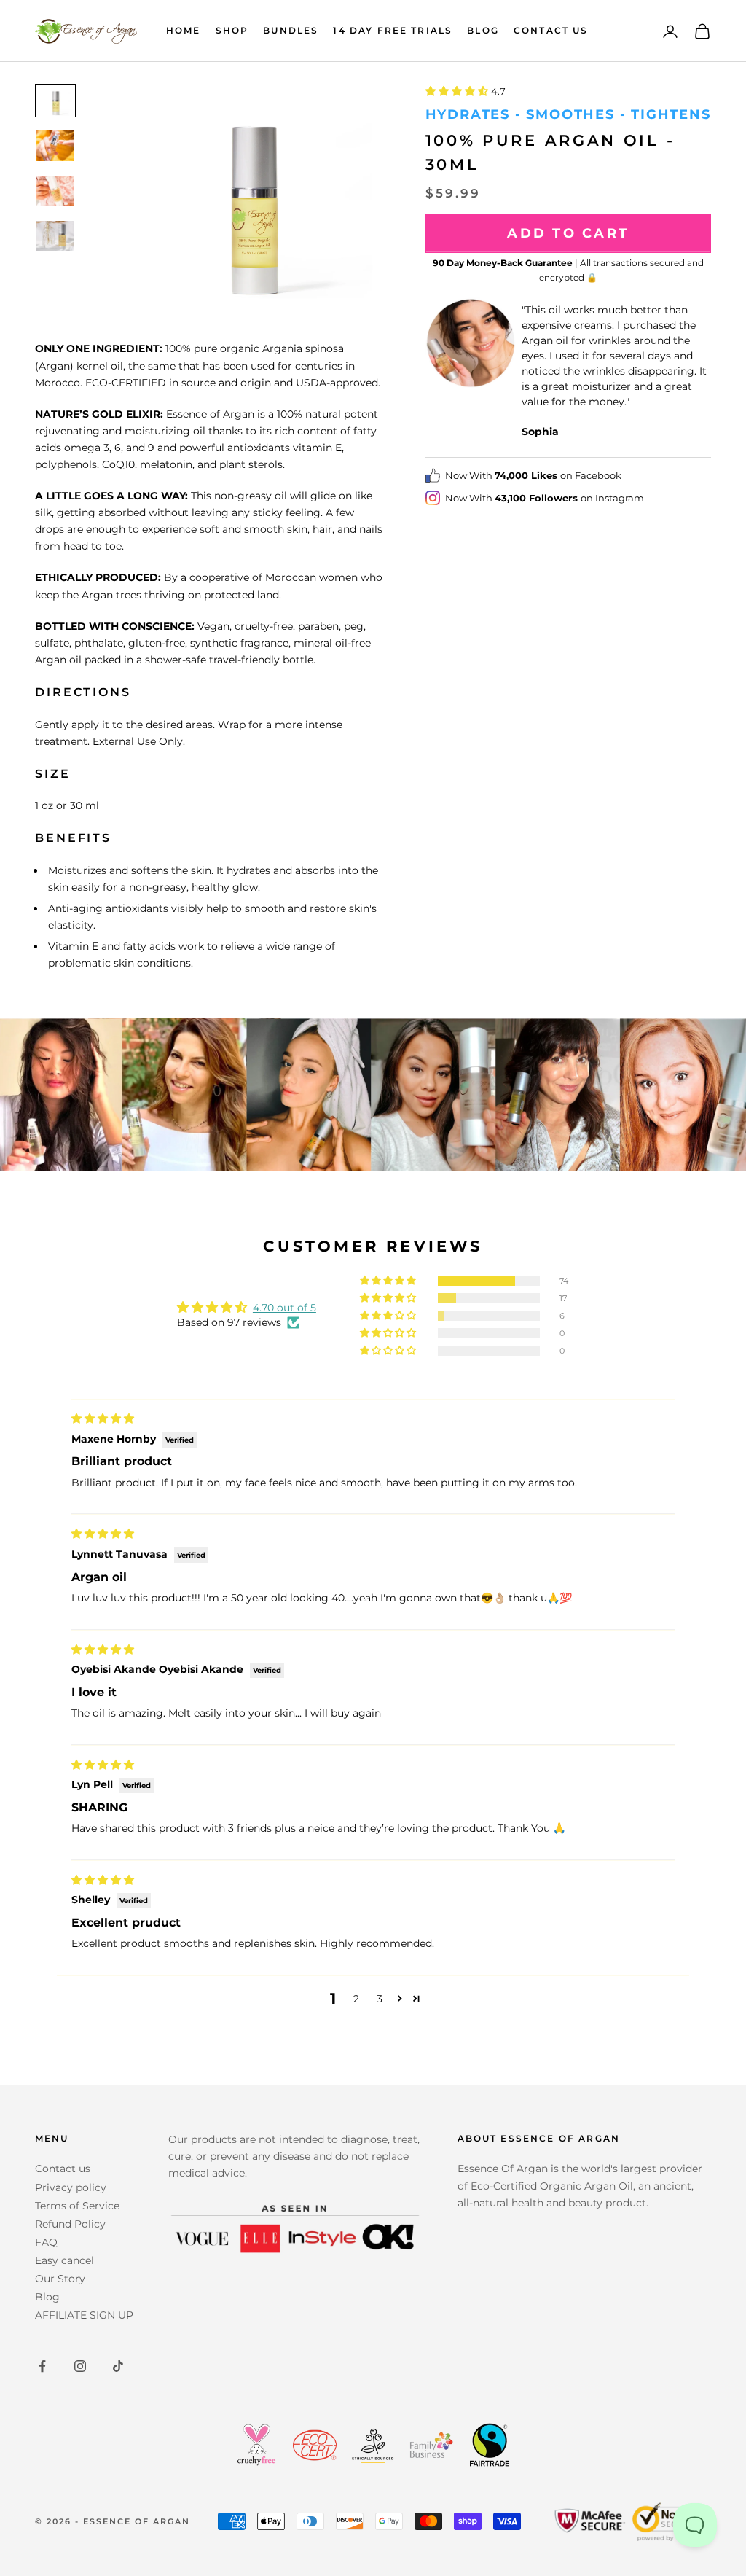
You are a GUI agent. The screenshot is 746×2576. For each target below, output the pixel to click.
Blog (483, 30)
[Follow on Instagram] (80, 2366)
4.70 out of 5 (284, 1308)
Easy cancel (64, 2260)
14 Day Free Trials (393, 30)
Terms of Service (77, 2206)
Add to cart (568, 233)
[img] (103, 1418)
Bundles (291, 30)
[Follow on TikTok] (118, 2366)
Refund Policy (70, 2224)
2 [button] (356, 1999)
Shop (232, 30)
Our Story (60, 2279)
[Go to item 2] (55, 146)
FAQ (46, 2242)
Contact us (63, 2169)
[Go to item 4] (55, 236)
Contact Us (551, 30)
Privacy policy (71, 2187)
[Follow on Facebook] (42, 2366)
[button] (458, 91)
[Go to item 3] (55, 191)
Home (184, 30)
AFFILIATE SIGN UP (84, 2315)
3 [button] (380, 1999)
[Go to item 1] (55, 101)
